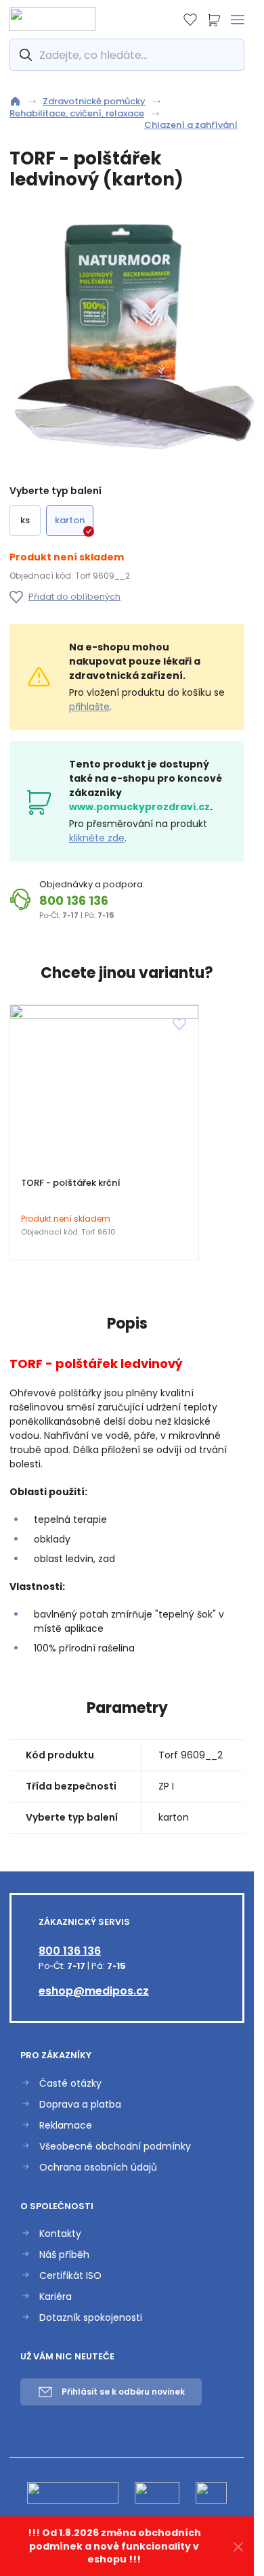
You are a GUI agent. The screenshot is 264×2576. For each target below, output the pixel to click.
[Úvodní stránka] (15, 101)
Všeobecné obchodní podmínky (115, 2147)
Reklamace (66, 2126)
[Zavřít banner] (238, 2547)
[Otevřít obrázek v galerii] (132, 338)
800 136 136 (74, 901)
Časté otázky (70, 2084)
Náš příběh (64, 2255)
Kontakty (60, 2234)
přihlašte (89, 707)
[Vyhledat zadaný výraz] (24, 55)
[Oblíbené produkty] (190, 20)
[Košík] (214, 20)
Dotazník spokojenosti (91, 2318)
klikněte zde (97, 838)
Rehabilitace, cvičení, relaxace (77, 114)
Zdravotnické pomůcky (94, 102)
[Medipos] (52, 19)
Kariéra (56, 2297)
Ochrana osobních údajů (98, 2168)
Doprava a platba (80, 2105)
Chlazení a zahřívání (191, 125)
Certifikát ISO (70, 2276)
